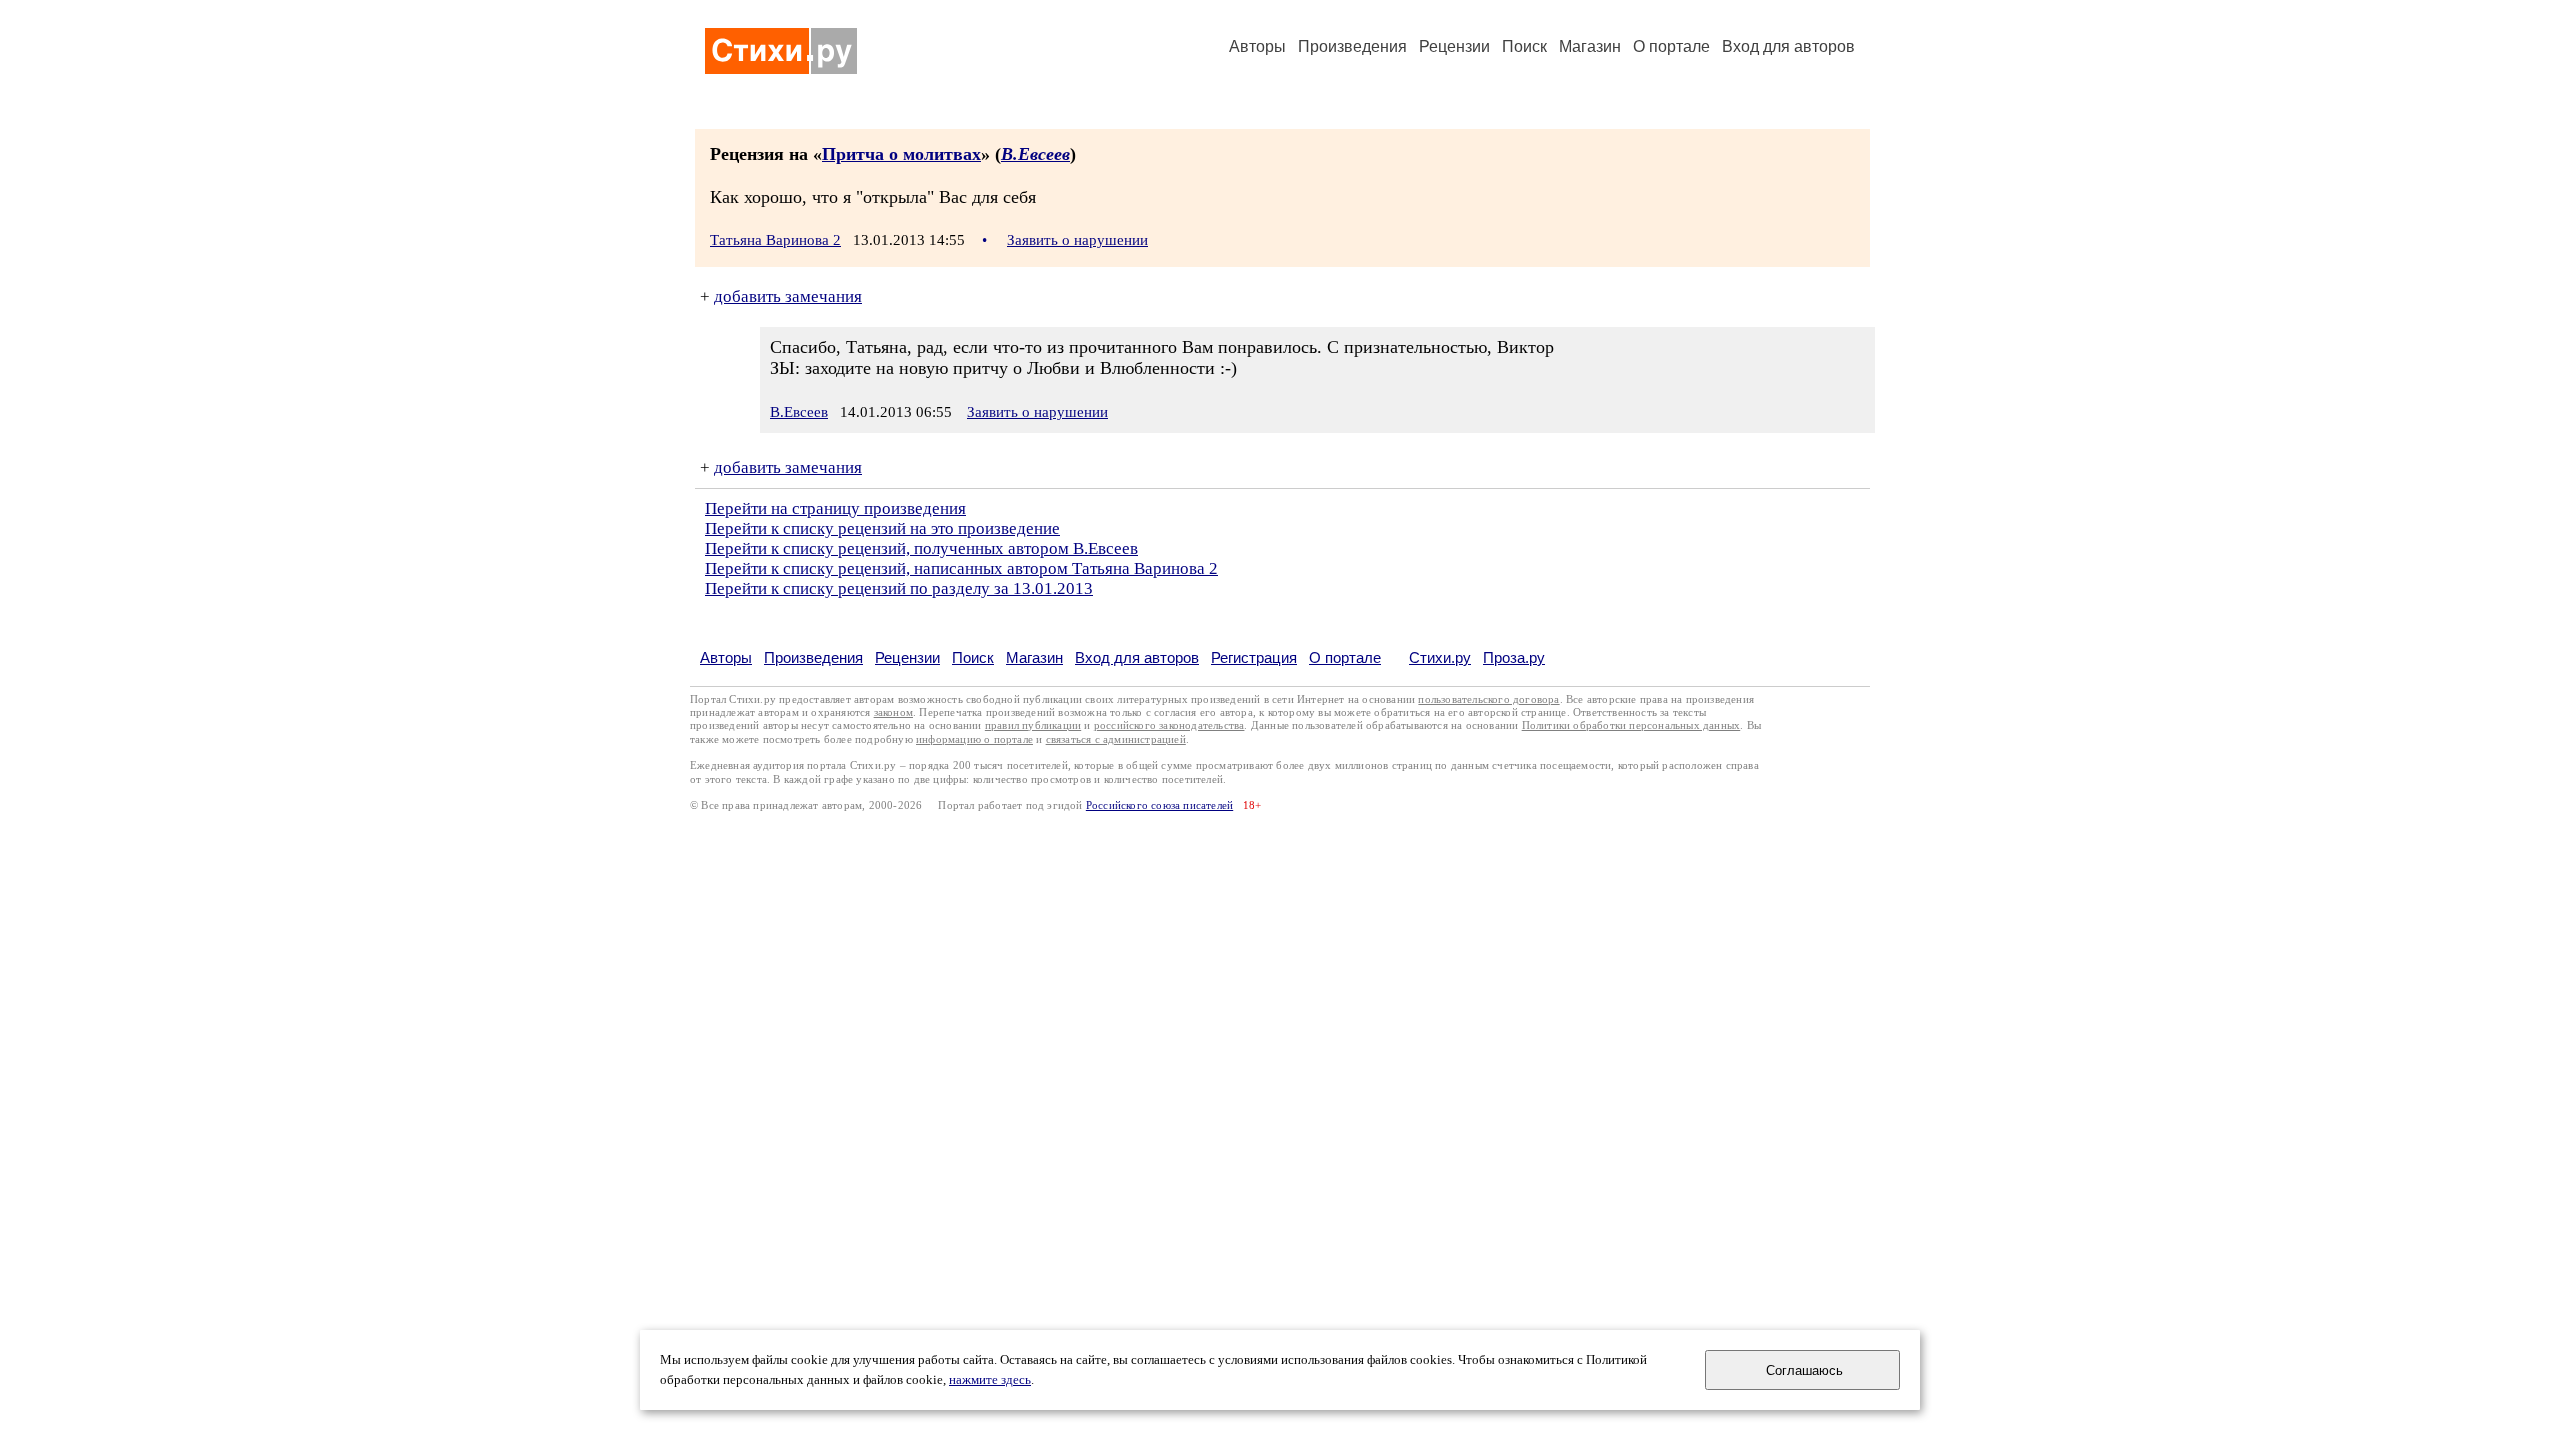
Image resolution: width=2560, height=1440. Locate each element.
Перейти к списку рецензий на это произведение (882, 528)
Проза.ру (1514, 657)
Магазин (1590, 46)
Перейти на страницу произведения (835, 508)
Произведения (1352, 46)
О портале (1345, 657)
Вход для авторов (1788, 46)
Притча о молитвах (901, 154)
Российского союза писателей (1159, 805)
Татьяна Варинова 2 (775, 240)
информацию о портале (974, 739)
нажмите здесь (990, 1380)
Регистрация (1254, 657)
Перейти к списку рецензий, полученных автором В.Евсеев (921, 548)
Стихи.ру (1440, 657)
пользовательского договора (1488, 699)
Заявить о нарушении (1077, 240)
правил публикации (1033, 725)
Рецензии (1454, 46)
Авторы (1257, 46)
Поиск (1524, 46)
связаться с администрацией (1116, 739)
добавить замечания (788, 296)
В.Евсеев (1035, 154)
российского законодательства (1169, 725)
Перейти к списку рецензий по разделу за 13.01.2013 (899, 588)
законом (893, 712)
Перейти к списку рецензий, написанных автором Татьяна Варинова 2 (961, 568)
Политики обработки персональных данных (1631, 725)
